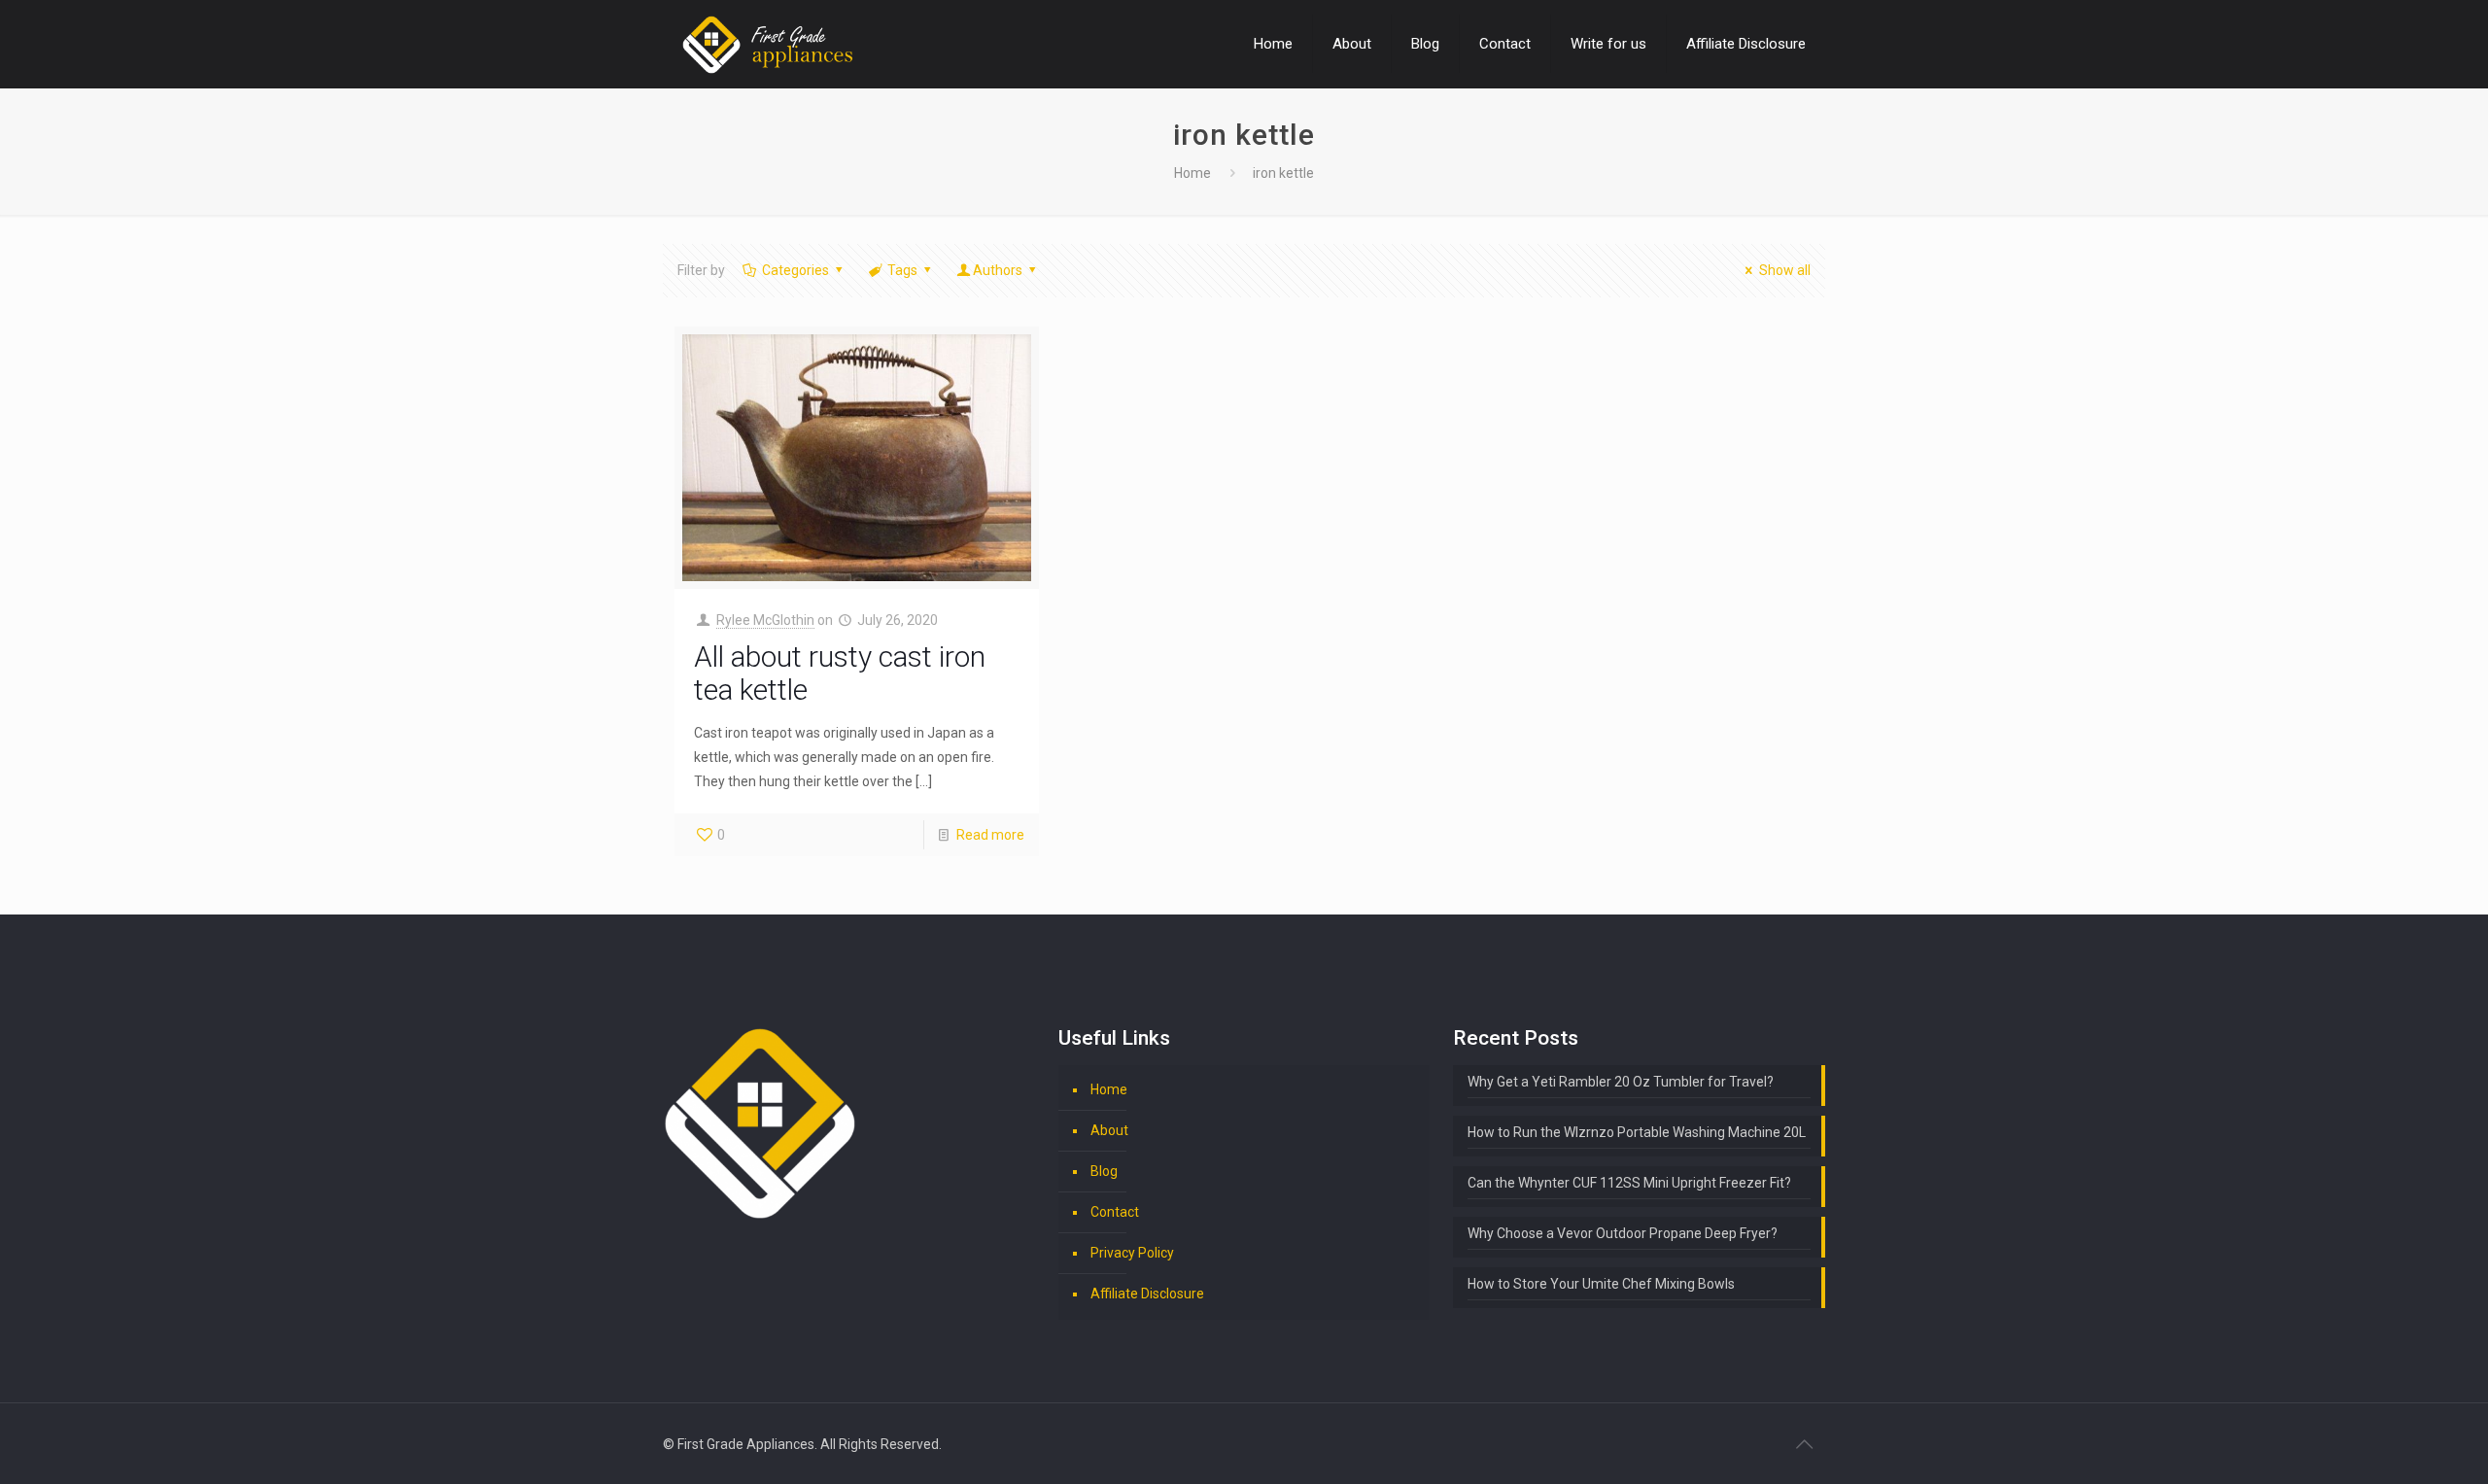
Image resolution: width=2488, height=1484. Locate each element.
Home (1192, 173)
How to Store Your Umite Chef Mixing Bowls (1601, 1284)
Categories (795, 270)
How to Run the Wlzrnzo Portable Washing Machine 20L (1637, 1132)
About (1109, 1130)
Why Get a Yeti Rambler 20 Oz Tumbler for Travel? (1621, 1082)
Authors (998, 270)
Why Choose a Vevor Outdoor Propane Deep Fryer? (1623, 1233)
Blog (1104, 1171)
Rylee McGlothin (765, 620)
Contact (1115, 1212)
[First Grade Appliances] (767, 44)
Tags (902, 270)
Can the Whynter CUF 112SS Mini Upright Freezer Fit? (1629, 1183)
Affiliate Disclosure (1147, 1294)
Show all (1785, 270)
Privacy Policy (1132, 1253)
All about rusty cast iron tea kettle (840, 673)
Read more (990, 835)
